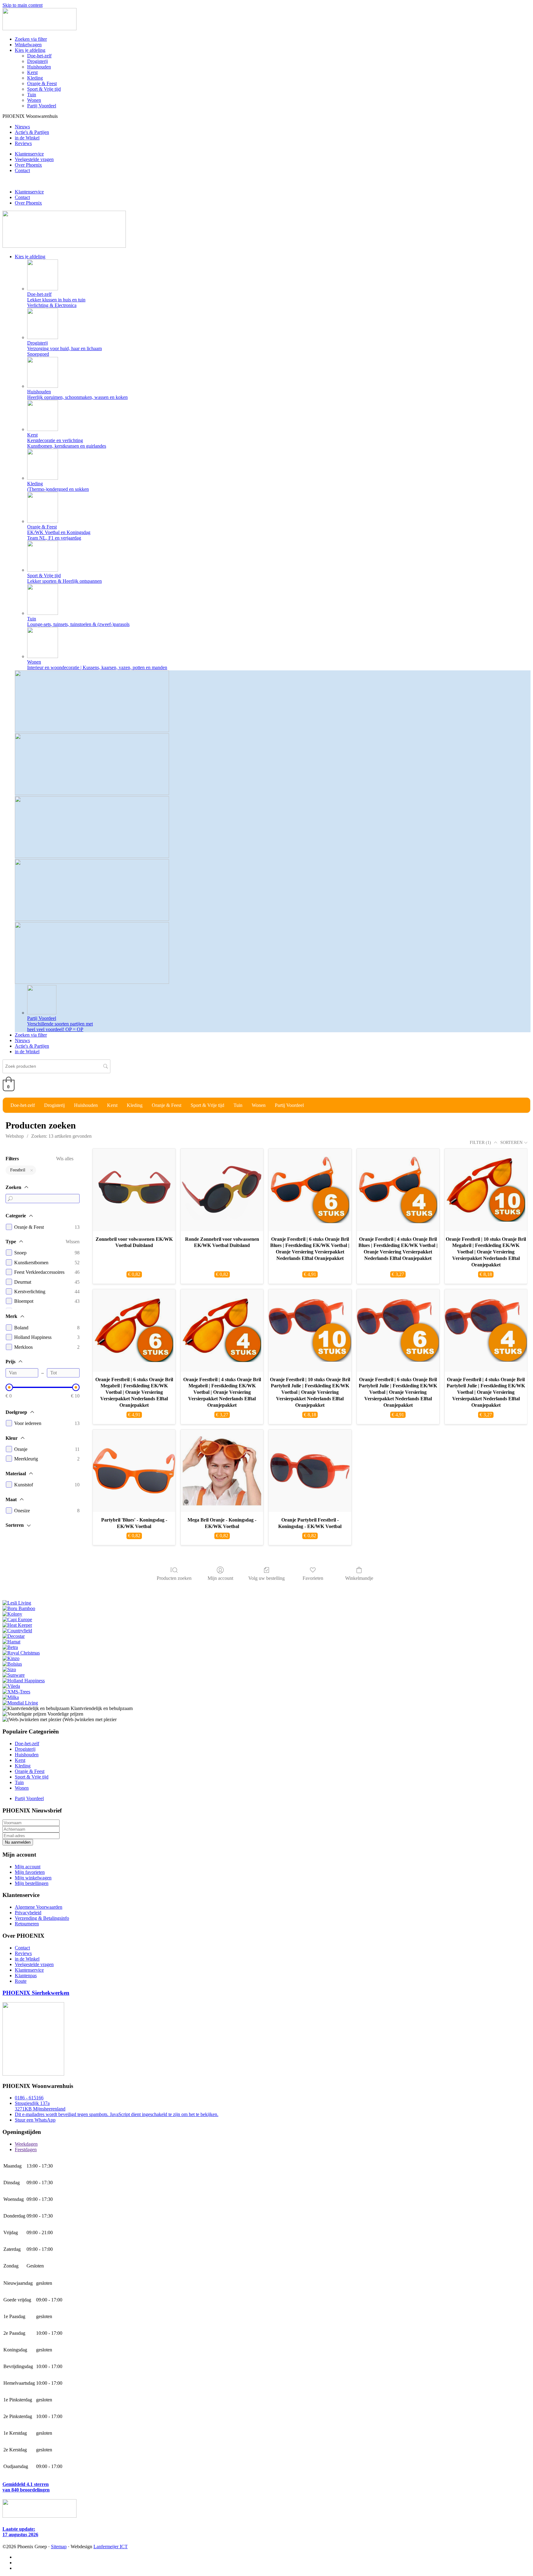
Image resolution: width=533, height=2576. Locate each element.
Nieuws (22, 127)
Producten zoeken (174, 1578)
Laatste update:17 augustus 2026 (20, 2532)
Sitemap (59, 2547)
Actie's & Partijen (32, 132)
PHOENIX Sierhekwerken (36, 1993)
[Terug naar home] (39, 29)
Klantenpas (26, 1975)
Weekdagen (26, 2144)
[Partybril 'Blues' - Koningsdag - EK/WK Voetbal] (134, 1471)
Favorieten (313, 1578)
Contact (22, 170)
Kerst (32, 72)
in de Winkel (27, 138)
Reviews (23, 143)
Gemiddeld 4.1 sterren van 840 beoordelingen (26, 2487)
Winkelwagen (28, 45)
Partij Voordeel (42, 106)
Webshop (15, 1136)
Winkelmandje (359, 1578)
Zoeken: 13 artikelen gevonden (61, 1136)
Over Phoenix (28, 165)
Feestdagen (26, 2149)
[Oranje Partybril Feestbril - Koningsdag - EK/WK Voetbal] (310, 1471)
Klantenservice (29, 154)
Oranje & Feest (42, 83)
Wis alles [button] (65, 1159)
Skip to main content (23, 5)
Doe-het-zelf (39, 56)
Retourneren (27, 1924)
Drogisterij (37, 61)
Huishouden (39, 67)
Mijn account (220, 1578)
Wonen (34, 100)
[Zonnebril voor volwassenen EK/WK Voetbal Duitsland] (134, 1190)
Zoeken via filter (31, 39)
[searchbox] (56, 1066)
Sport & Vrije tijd (44, 89)
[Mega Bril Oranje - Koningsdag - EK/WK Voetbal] (222, 1471)
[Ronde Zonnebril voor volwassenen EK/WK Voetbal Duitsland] (222, 1190)
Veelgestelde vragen (34, 159)
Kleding (35, 78)
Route (21, 1981)
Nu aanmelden (18, 1842)
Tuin (32, 95)
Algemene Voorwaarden (39, 1907)
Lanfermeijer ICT (111, 2547)
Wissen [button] (73, 1242)
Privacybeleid (28, 1913)
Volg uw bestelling (266, 1578)
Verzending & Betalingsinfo (42, 1918)
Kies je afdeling (30, 50)
